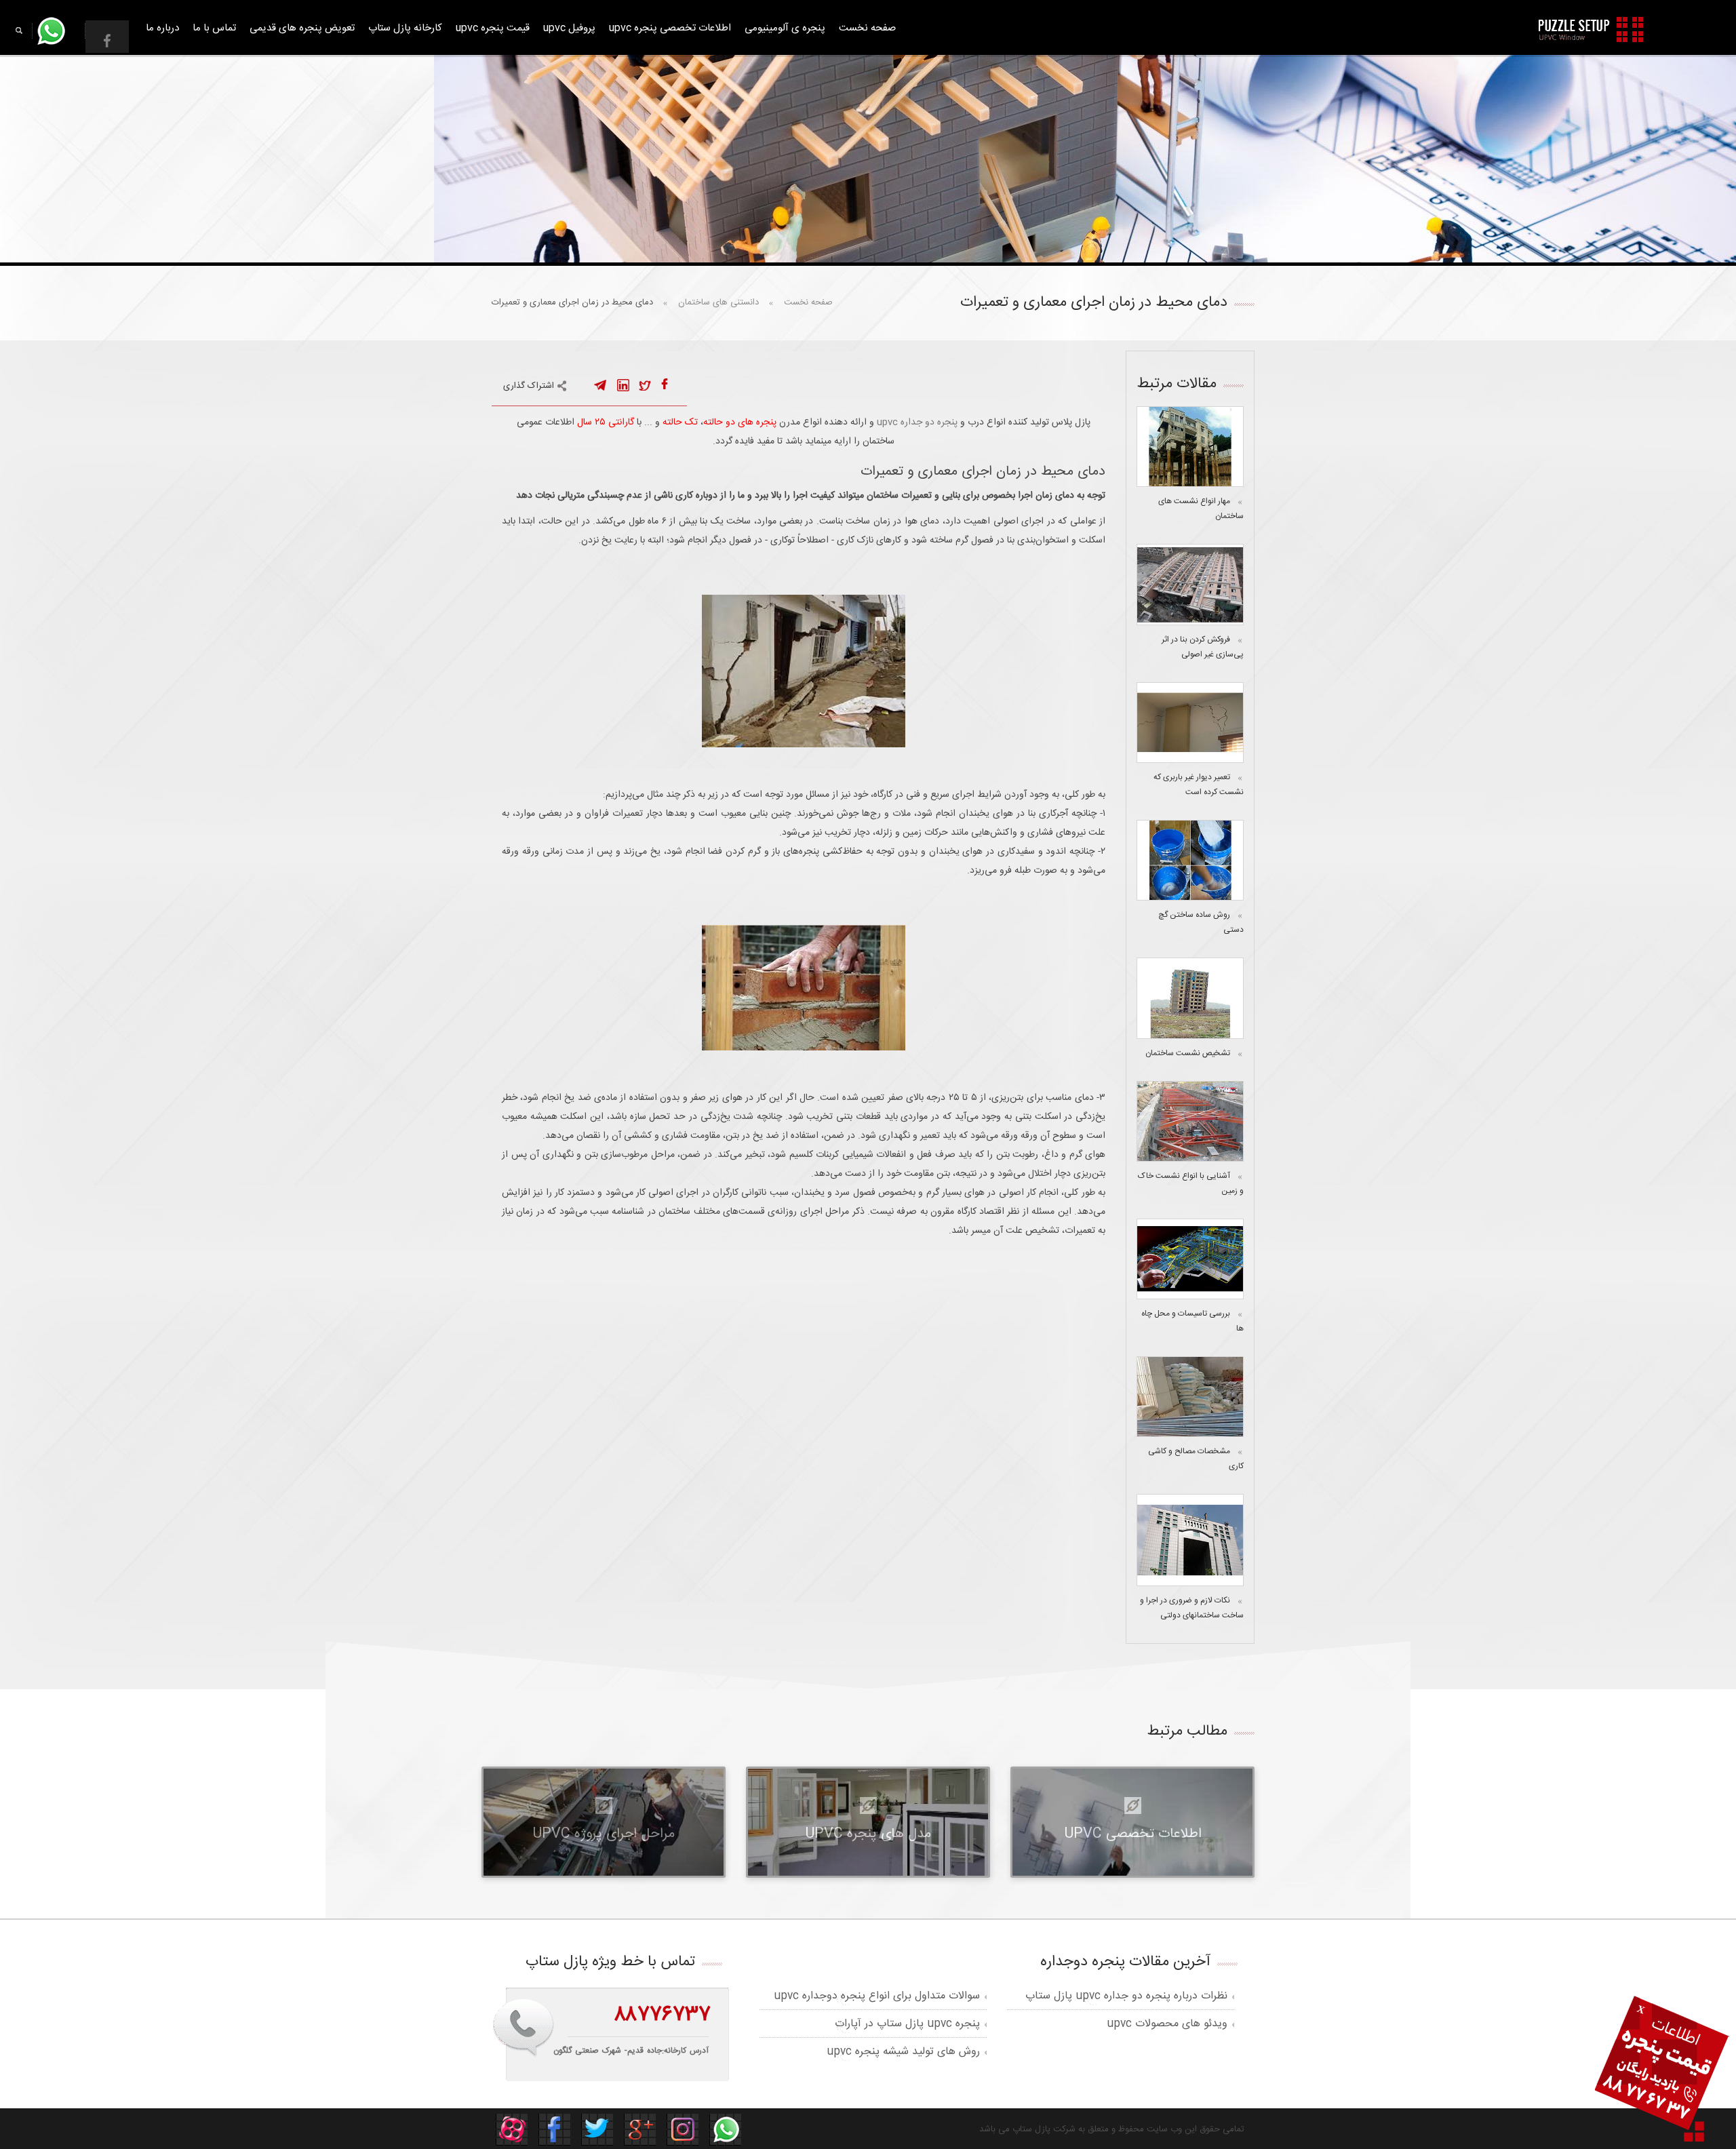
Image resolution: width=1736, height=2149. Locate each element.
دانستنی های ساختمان (718, 302)
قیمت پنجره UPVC (493, 28)
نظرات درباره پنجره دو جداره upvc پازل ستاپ (1126, 1996)
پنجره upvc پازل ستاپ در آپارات (907, 2024)
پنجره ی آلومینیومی (785, 28)
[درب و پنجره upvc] (1592, 29)
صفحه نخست (867, 28)
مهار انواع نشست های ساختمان (1201, 509)
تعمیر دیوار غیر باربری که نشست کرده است (1199, 785)
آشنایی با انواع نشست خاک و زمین (1191, 1183)
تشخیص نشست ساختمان (1188, 1053)
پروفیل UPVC (569, 28)
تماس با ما (214, 28)
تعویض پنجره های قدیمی (302, 28)
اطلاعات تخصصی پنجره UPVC (670, 28)
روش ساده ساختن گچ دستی (1201, 922)
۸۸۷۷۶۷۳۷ (662, 2015)
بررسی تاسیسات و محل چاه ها (1192, 1321)
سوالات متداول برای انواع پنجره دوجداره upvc (877, 1996)
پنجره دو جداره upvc (917, 422)
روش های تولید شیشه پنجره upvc (903, 2052)
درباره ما (162, 28)
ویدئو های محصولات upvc (1167, 2024)
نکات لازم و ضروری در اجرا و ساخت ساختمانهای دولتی (1192, 1608)
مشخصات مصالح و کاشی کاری (1196, 1459)
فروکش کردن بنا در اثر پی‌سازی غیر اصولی (1203, 647)
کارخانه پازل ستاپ (405, 28)
